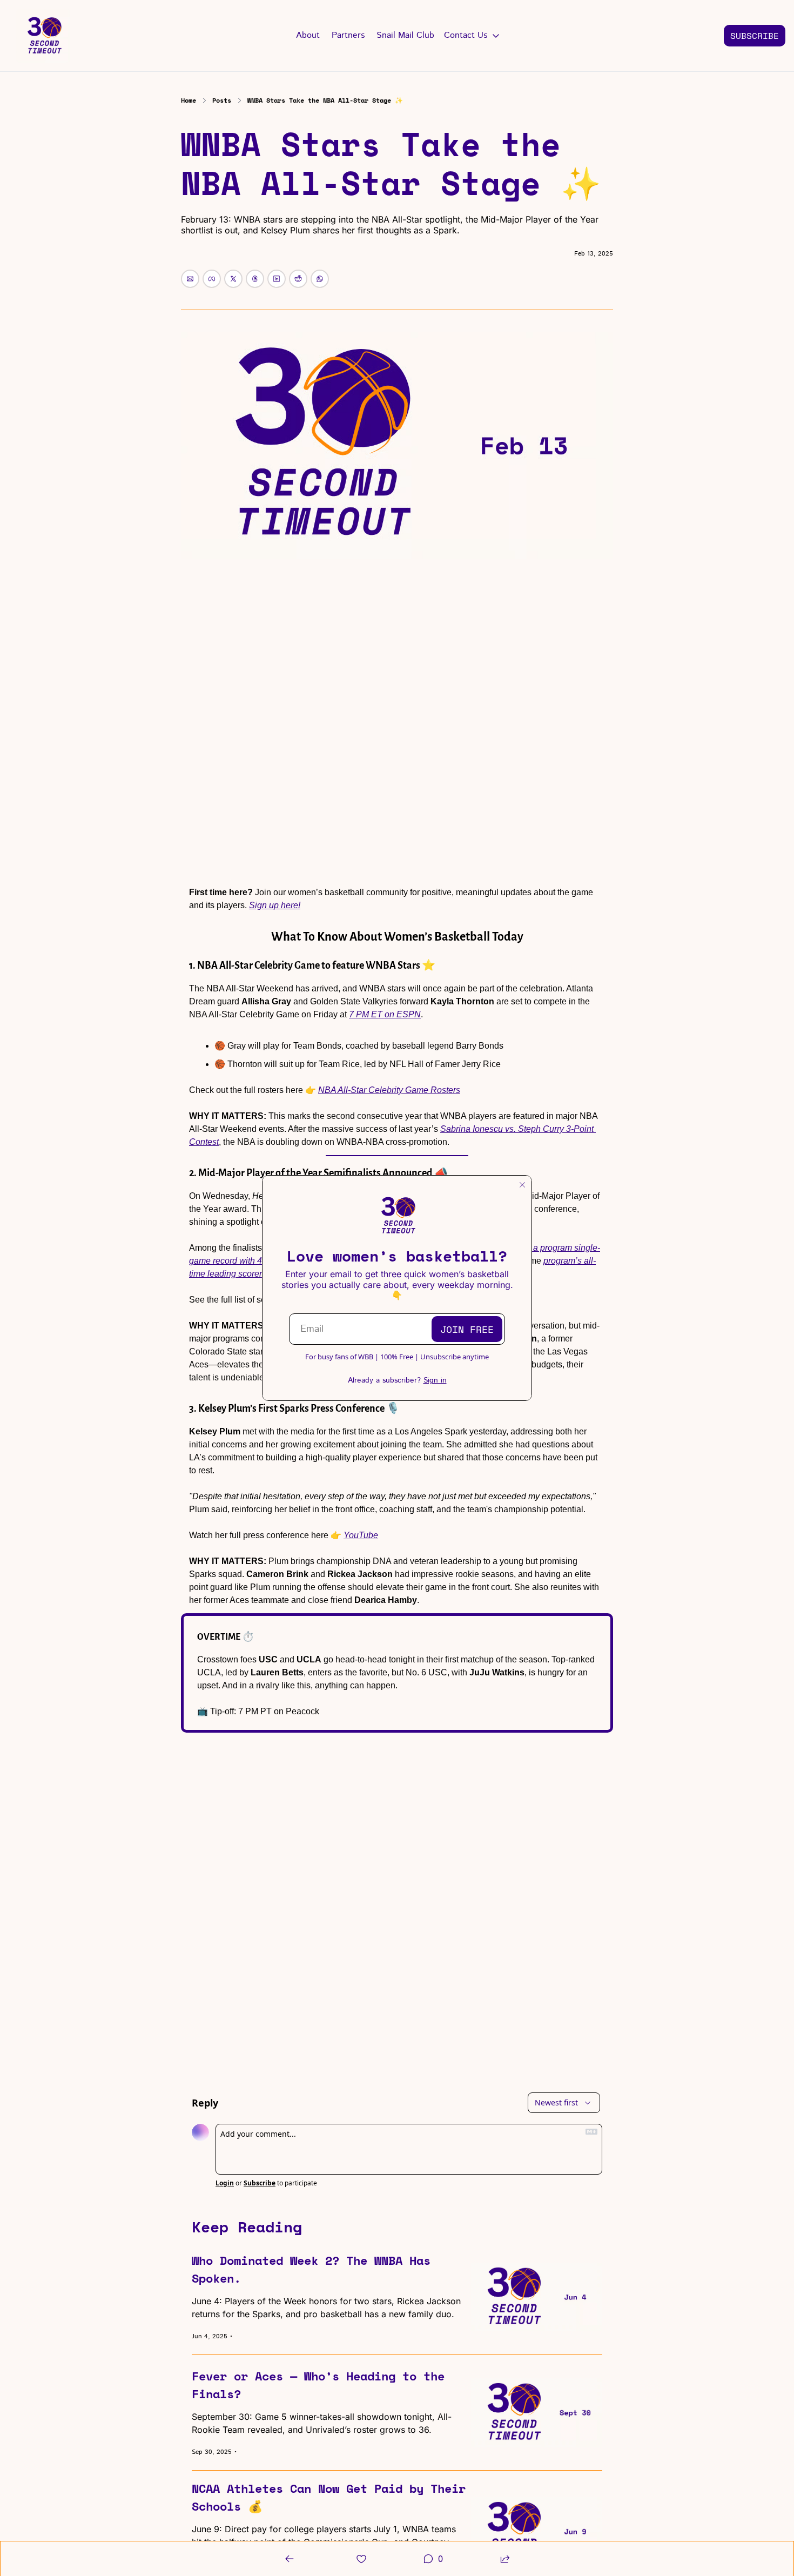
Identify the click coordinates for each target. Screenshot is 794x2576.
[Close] (522, 1185)
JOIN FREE (467, 1329)
